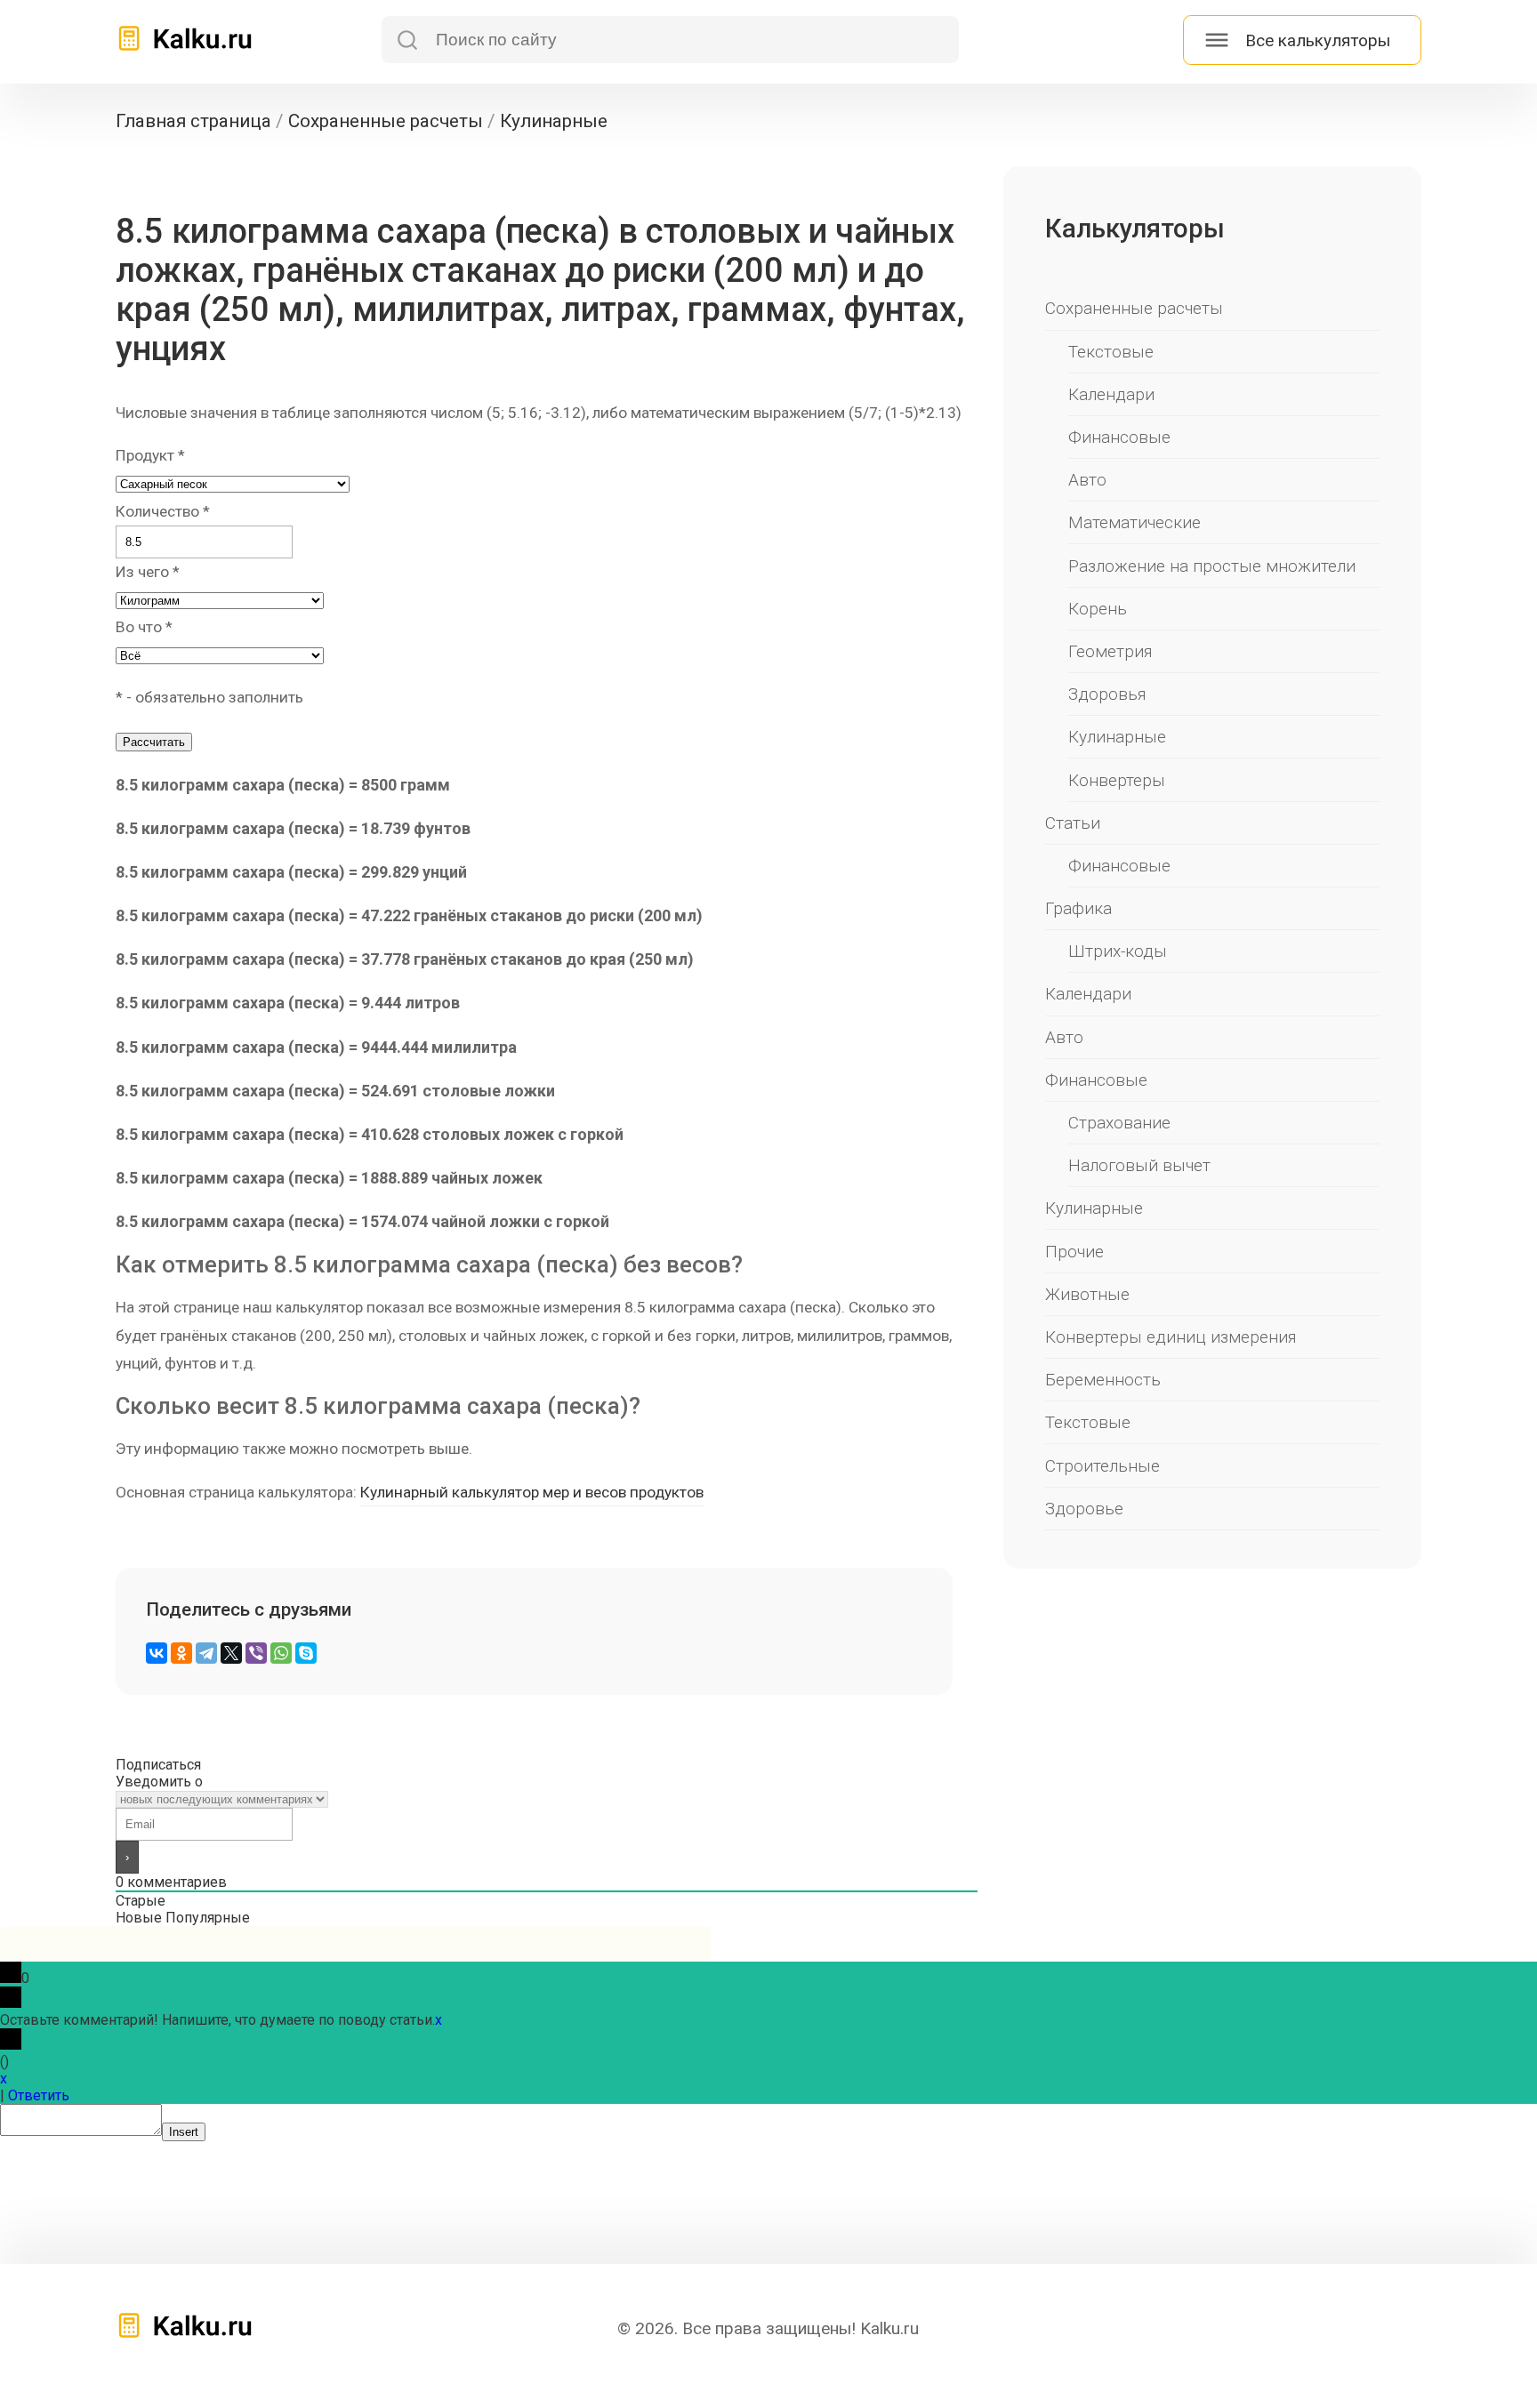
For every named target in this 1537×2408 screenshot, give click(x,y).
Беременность (1103, 1380)
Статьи (1073, 823)
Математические (1135, 522)
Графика (1078, 908)
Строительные (1102, 1466)
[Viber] (256, 1653)
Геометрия (1111, 651)
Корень (1098, 609)
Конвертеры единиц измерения (1171, 1337)
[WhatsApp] (281, 1653)
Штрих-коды (1118, 951)
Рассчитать (154, 742)
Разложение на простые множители (1212, 566)
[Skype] (306, 1653)
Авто (1087, 480)
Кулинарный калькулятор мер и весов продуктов (532, 1492)
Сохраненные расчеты (1134, 308)
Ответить (39, 2095)
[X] (231, 1653)
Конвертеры (1117, 780)
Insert (184, 2132)
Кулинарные (1117, 737)
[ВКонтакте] (157, 1653)
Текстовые (1111, 352)
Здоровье (1084, 1509)
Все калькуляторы (1318, 40)
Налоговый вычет (1139, 1165)
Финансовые (1119, 437)
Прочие (1074, 1252)
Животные (1087, 1294)
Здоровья (1107, 694)
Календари (1111, 394)
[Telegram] (206, 1653)
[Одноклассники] (181, 1653)
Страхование (1119, 1123)
